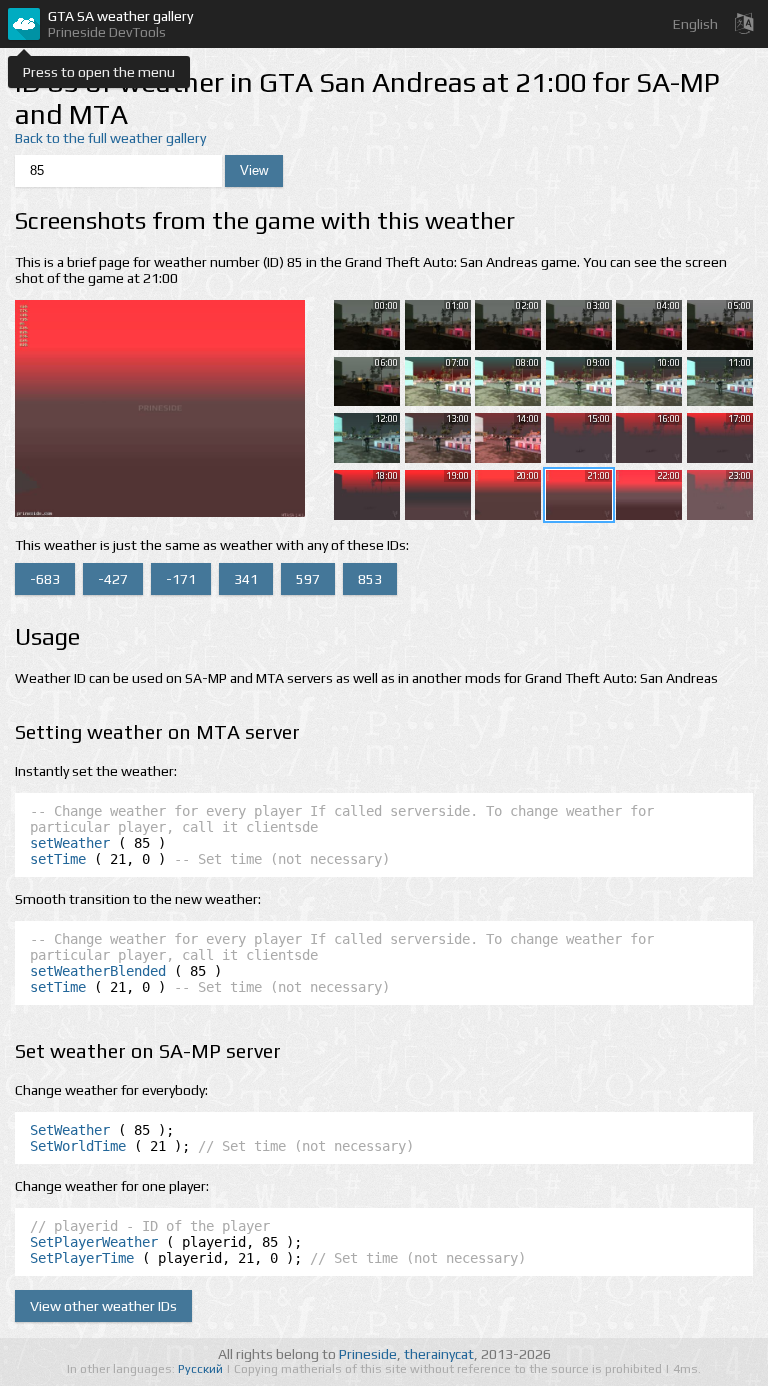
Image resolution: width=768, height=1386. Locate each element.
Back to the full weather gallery (110, 138)
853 (370, 579)
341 (246, 579)
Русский (202, 1369)
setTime (58, 859)
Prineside (368, 1354)
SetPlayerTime (82, 1258)
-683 (45, 579)
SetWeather (70, 1130)
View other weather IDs (103, 1306)
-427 (113, 579)
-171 (181, 579)
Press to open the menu (99, 72)
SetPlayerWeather (94, 1242)
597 (308, 579)
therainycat (439, 1354)
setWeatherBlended (98, 971)
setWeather (70, 843)
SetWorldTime (78, 1146)
